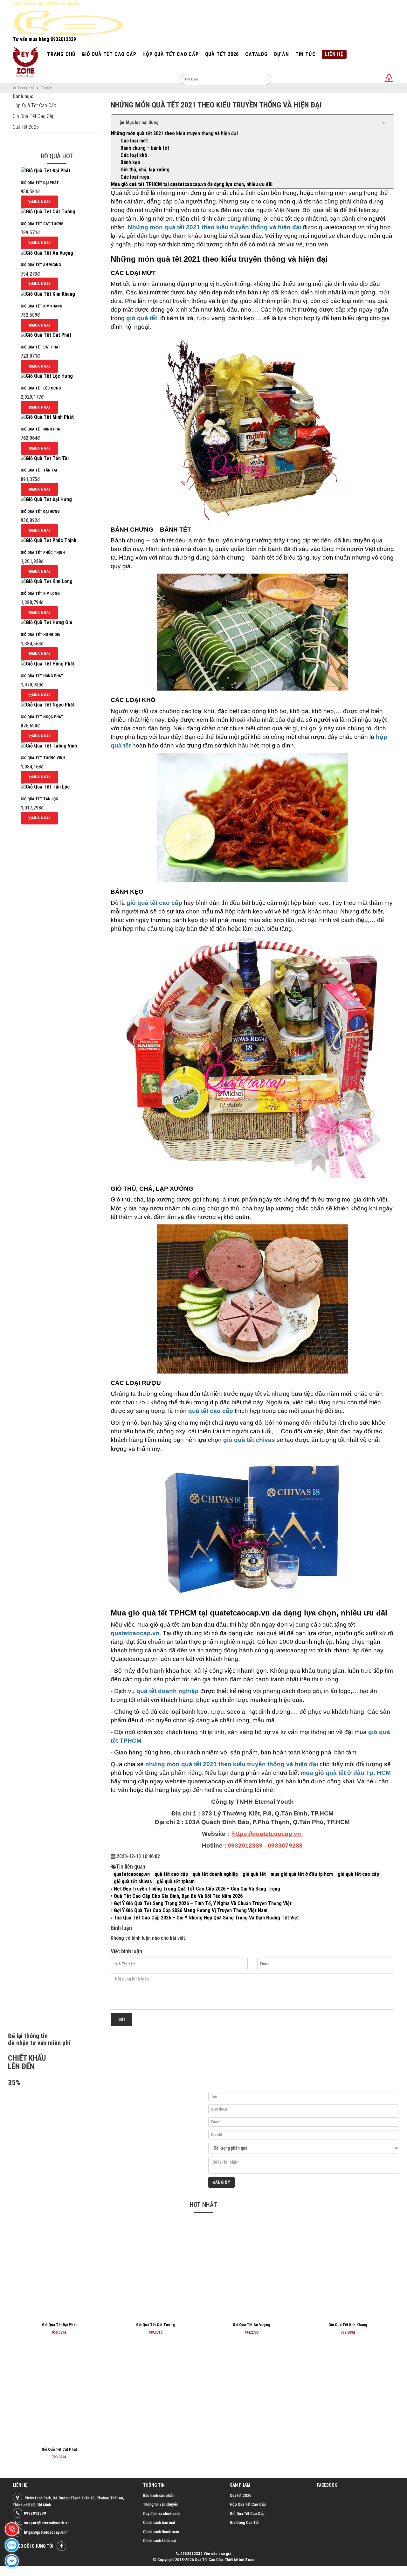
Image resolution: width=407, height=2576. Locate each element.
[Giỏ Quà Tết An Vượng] (47, 253)
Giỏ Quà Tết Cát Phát (41, 347)
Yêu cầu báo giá (217, 2554)
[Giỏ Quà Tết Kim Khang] (48, 294)
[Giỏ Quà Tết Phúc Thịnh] (48, 540)
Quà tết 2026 (241, 2495)
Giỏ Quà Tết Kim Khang (41, 306)
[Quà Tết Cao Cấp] (25, 62)
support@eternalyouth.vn (47, 2523)
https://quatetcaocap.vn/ (45, 2532)
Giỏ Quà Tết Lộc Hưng (41, 388)
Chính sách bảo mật (159, 2522)
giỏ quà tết (254, 1874)
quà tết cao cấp (171, 1874)
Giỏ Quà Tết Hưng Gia (40, 635)
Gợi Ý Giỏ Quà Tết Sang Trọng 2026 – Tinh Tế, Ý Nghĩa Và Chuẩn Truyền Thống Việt (202, 1903)
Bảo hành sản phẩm (159, 2495)
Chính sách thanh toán (161, 2532)
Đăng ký (221, 2182)
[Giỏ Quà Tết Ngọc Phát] (48, 705)
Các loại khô (134, 155)
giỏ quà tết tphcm (176, 1881)
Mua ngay (41, 202)
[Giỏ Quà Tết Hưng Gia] (46, 622)
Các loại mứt (134, 141)
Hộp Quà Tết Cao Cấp (34, 105)
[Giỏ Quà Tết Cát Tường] (48, 212)
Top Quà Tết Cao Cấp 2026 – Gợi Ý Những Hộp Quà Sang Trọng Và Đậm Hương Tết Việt (206, 1918)
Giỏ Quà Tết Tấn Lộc (39, 799)
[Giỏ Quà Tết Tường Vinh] (49, 746)
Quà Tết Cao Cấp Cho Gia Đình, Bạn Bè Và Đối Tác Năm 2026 (178, 1896)
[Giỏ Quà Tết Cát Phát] (46, 335)
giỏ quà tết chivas (133, 1881)
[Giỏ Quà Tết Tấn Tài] (45, 458)
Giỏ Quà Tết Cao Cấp (34, 116)
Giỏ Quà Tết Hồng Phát (42, 676)
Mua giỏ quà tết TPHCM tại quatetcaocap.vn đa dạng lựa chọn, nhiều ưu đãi (192, 184)
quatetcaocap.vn (132, 1874)
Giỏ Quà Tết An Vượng (41, 265)
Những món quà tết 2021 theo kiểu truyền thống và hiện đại (174, 133)
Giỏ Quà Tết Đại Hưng (40, 512)
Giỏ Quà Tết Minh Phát (41, 429)
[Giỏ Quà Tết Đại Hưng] (46, 499)
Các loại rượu (135, 177)
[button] (253, 122)
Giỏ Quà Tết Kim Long (40, 594)
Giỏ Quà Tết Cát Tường (42, 224)
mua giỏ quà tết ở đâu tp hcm (302, 1874)
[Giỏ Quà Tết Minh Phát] (47, 417)
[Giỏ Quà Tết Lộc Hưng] (47, 376)
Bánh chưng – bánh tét (145, 148)
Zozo (250, 2560)
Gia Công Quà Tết (244, 2522)
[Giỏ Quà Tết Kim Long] (47, 581)
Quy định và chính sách (162, 2514)
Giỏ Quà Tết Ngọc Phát (42, 717)
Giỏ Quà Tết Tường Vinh (43, 758)
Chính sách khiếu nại (160, 2541)
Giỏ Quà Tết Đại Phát (40, 183)
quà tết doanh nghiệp (215, 1874)
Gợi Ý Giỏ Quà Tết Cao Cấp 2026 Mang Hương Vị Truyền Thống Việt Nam (190, 1910)
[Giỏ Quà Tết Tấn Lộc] (45, 787)
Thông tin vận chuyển (160, 2504)
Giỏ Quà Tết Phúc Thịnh (43, 553)
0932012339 (35, 2513)
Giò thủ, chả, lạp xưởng (145, 170)
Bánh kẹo (130, 162)
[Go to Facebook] (61, 2546)
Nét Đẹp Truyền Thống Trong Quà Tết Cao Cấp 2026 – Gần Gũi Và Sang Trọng (196, 1889)
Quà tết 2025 (26, 127)
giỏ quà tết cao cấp (358, 1874)
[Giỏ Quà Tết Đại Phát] (45, 171)
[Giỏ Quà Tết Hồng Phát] (48, 663)
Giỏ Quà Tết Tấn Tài (39, 470)
